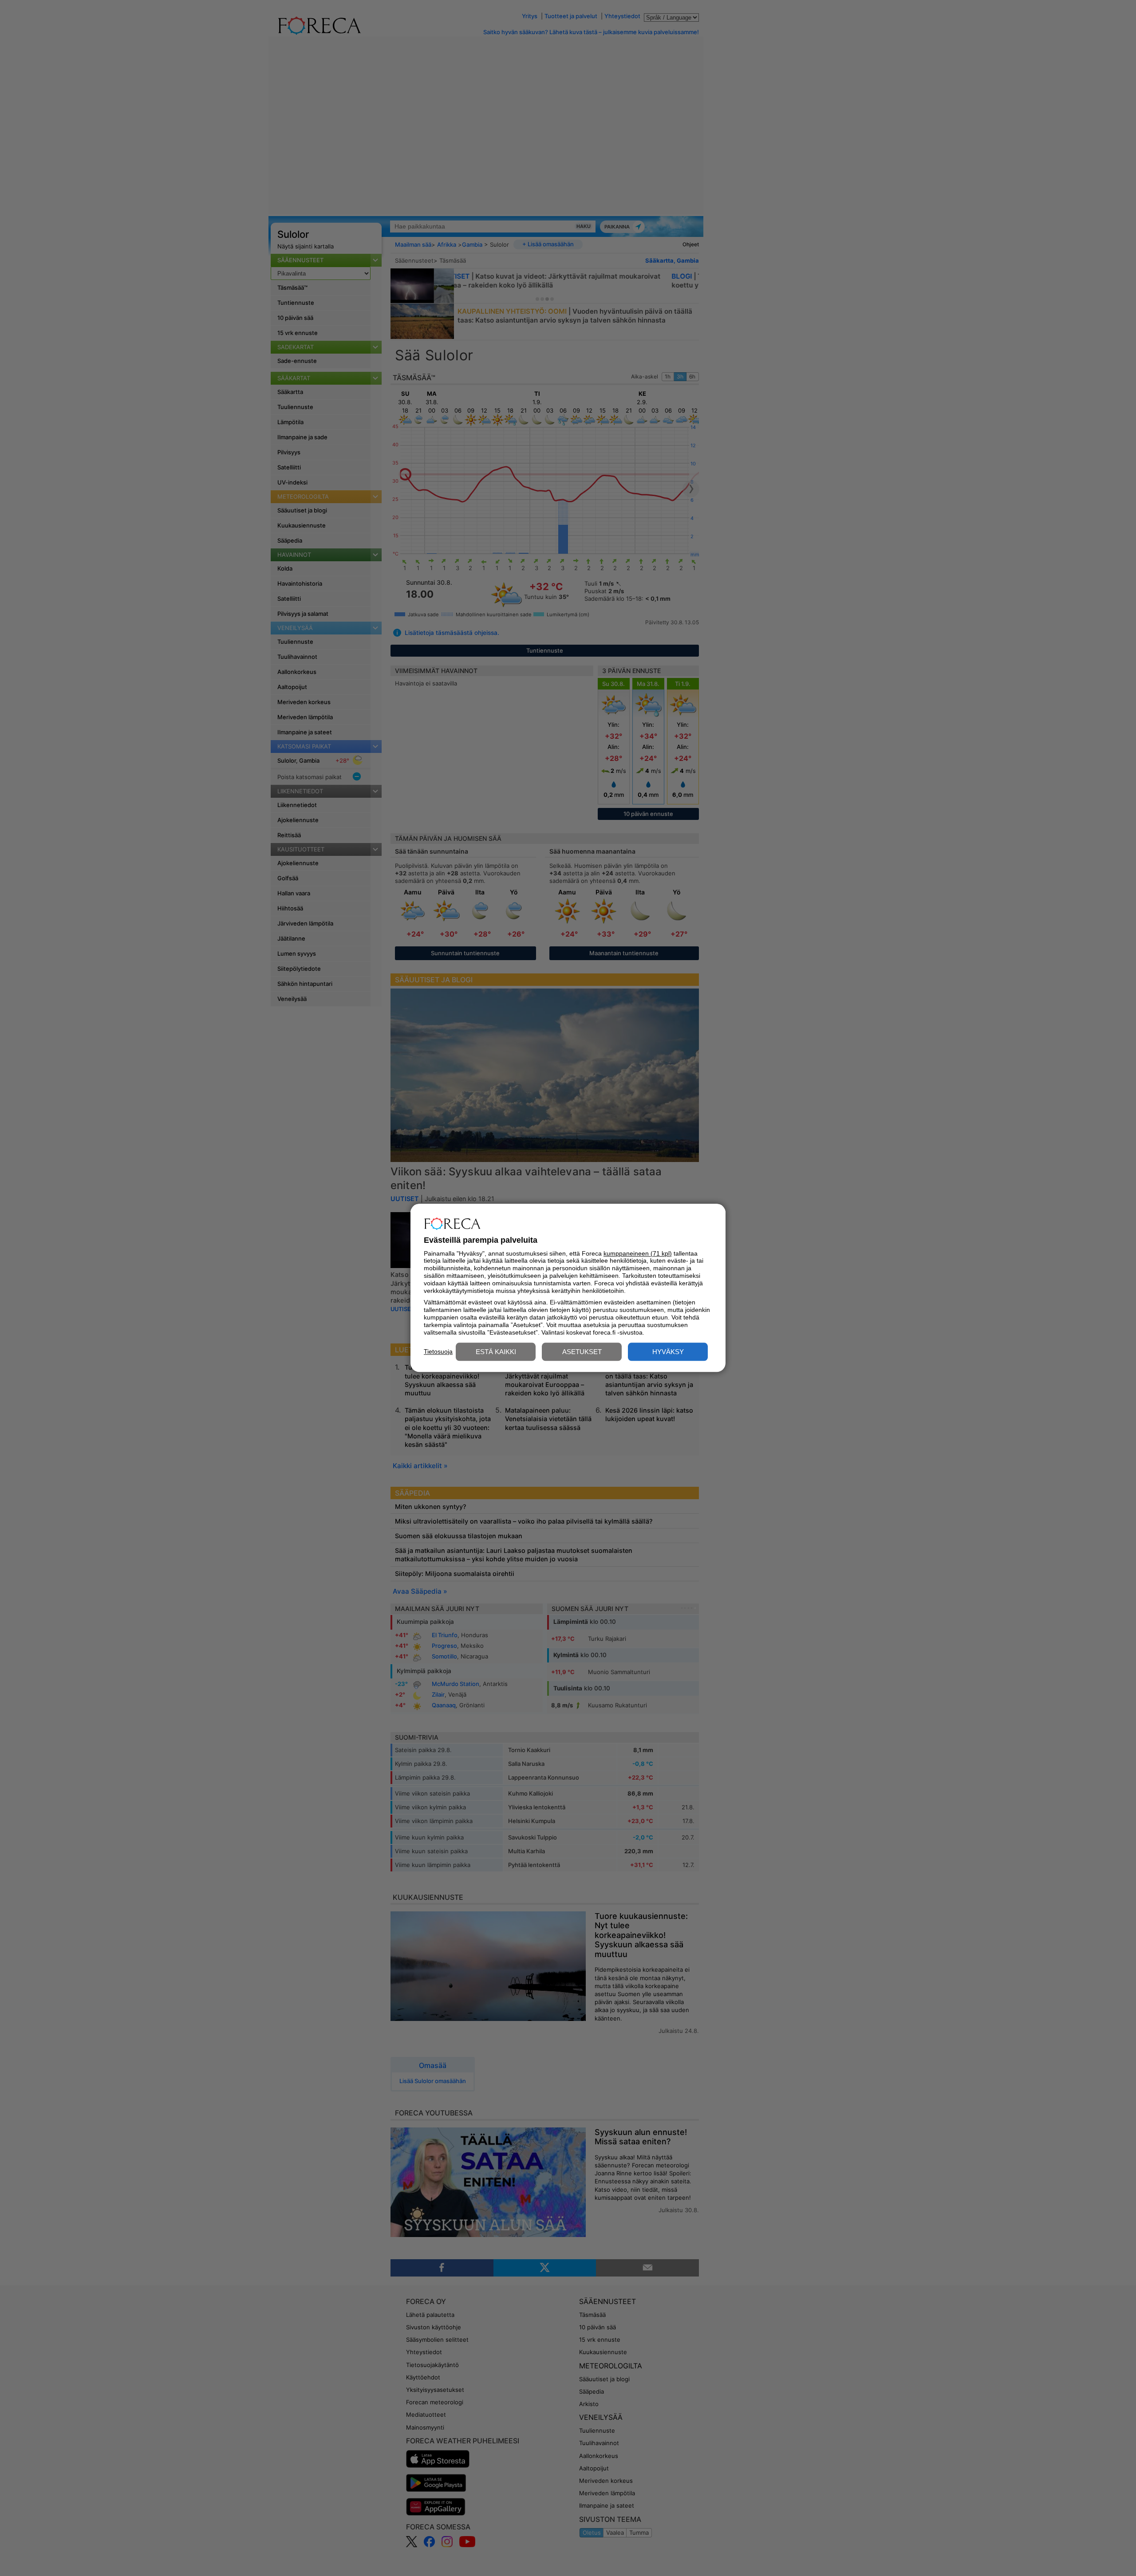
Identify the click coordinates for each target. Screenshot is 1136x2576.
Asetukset (582, 1352)
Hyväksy (668, 1352)
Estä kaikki (496, 1352)
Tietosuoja (438, 1351)
